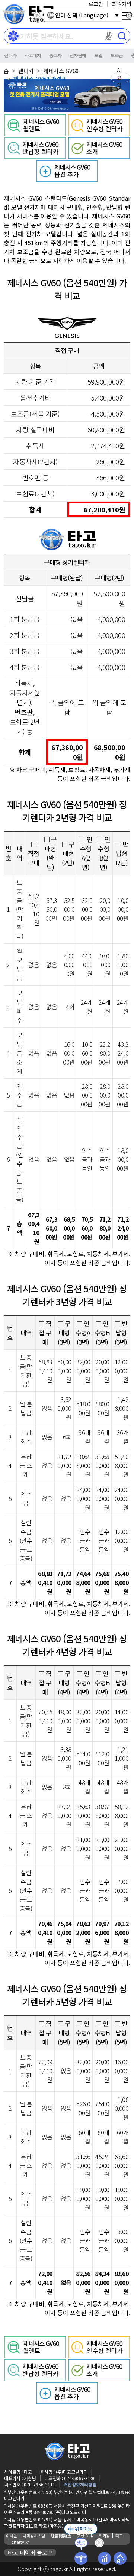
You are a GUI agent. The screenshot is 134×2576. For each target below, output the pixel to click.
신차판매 (78, 55)
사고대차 (33, 55)
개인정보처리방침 (80, 2484)
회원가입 (122, 4)
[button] (109, 36)
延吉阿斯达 (61, 2536)
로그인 (96, 4)
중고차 (55, 55)
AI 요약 (119, 78)
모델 (98, 55)
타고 (119, 2536)
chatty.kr (20, 2542)
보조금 (117, 55)
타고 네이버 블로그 (30, 2552)
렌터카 (10, 55)
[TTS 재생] (37, 15)
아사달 (12, 2536)
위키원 (104, 2536)
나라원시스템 (34, 2536)
